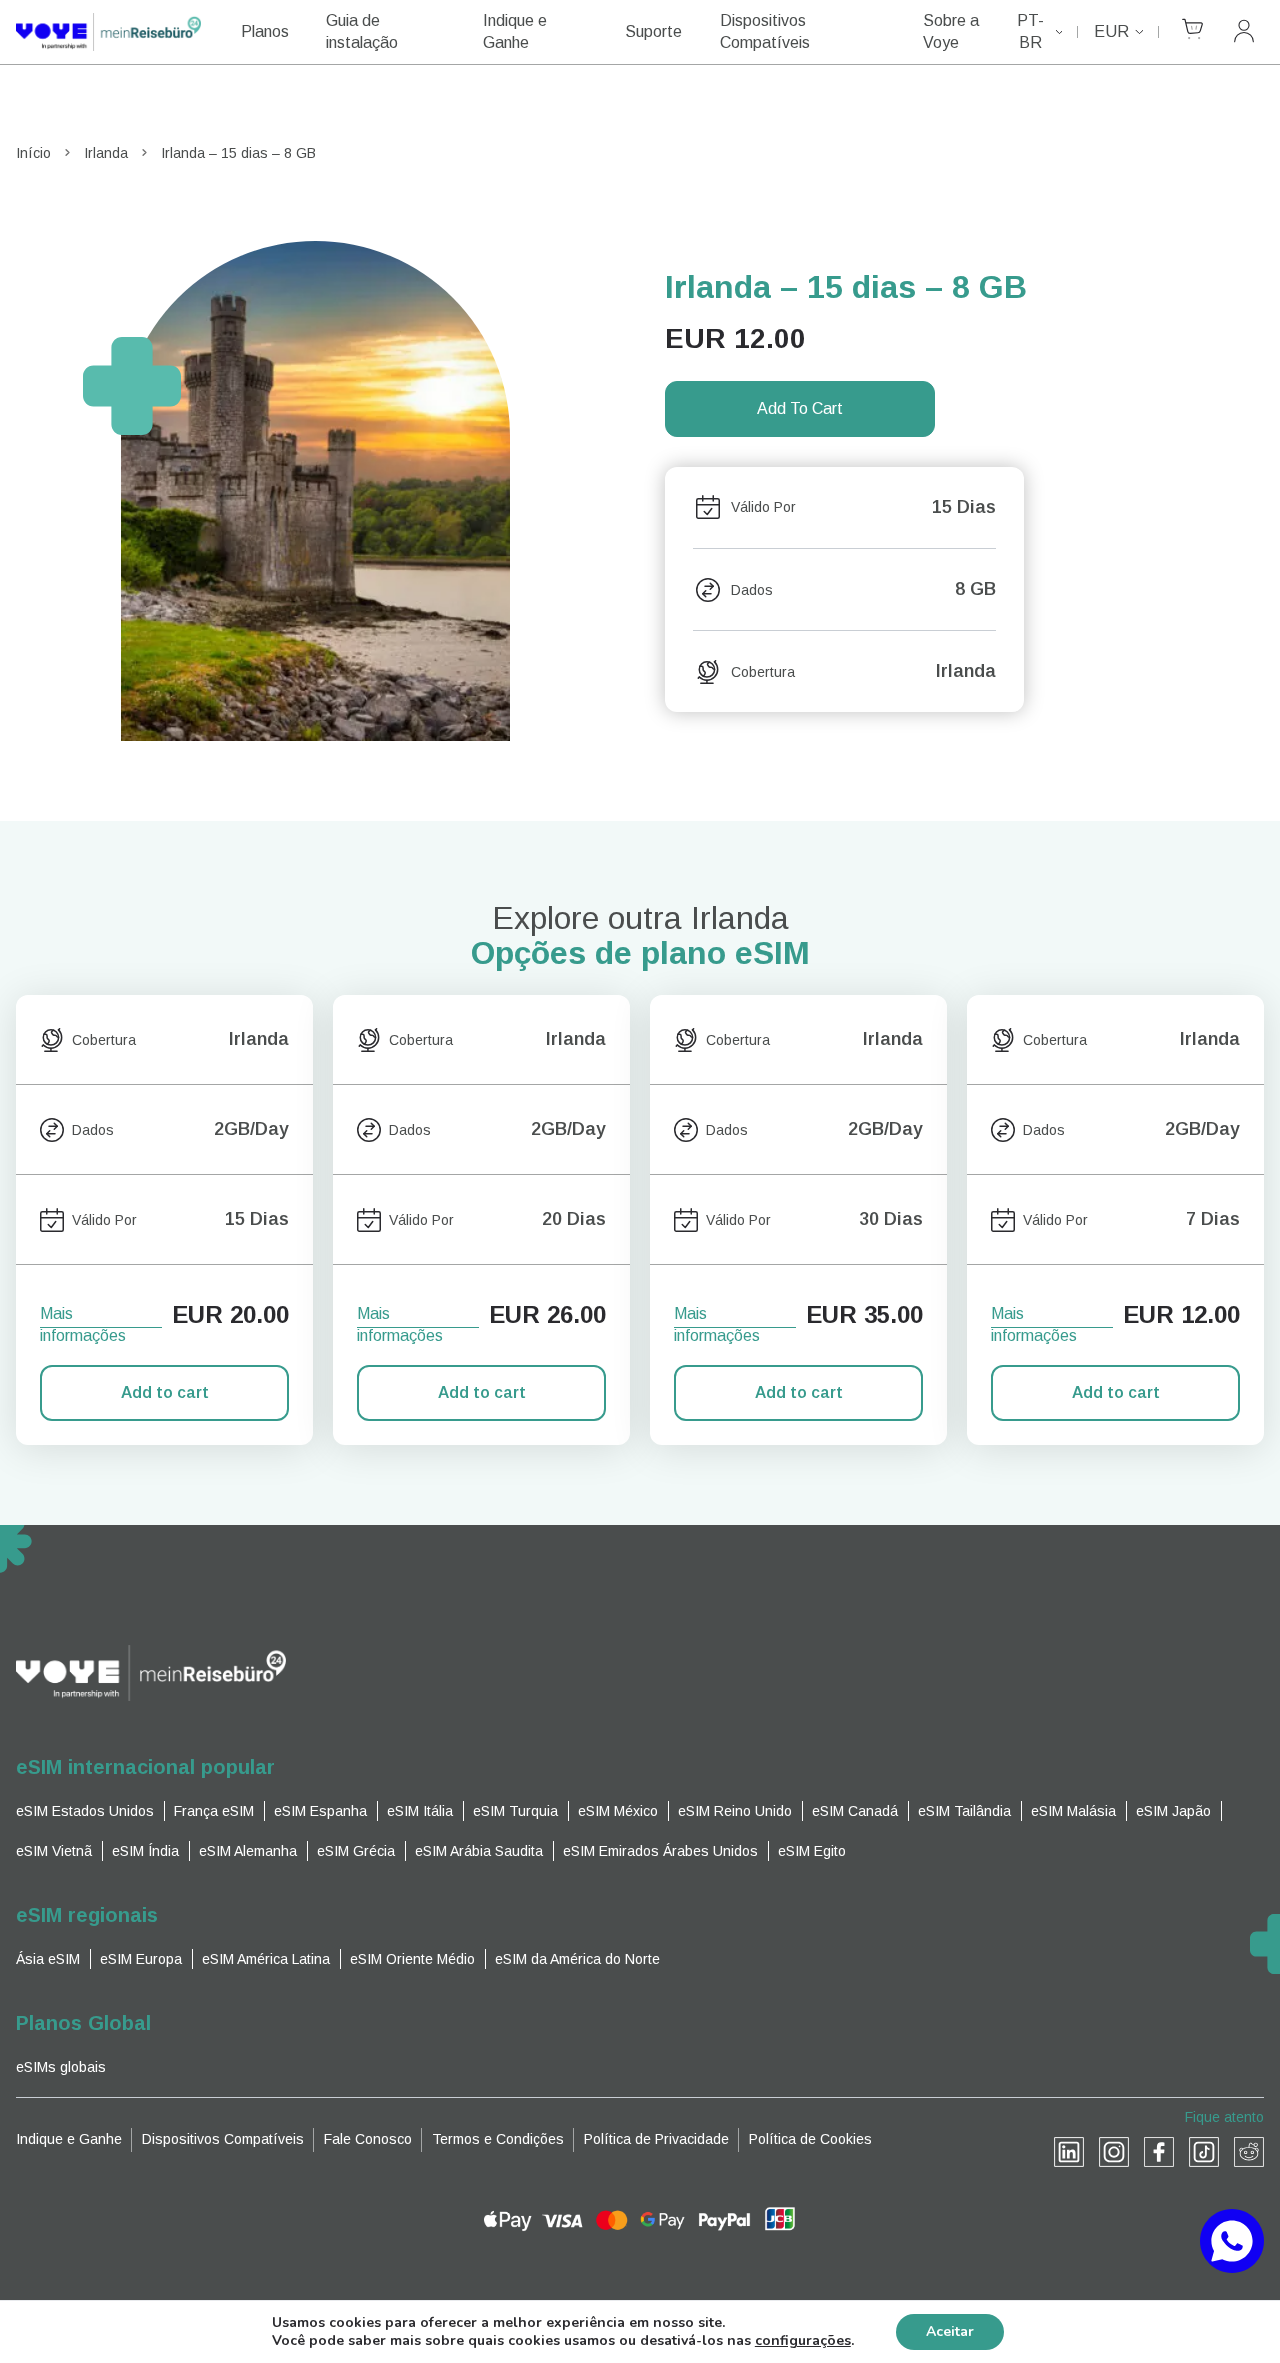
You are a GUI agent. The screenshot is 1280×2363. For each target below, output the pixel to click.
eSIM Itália (420, 1811)
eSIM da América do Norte (577, 1959)
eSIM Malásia (1073, 1811)
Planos (265, 31)
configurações (803, 2341)
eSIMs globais (61, 2067)
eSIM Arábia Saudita (479, 1851)
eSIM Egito (812, 1851)
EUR (1111, 31)
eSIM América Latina (266, 1959)
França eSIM (214, 1811)
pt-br (1030, 31)
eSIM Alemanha (248, 1851)
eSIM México (618, 1811)
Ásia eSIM (48, 1959)
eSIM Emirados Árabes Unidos (660, 1851)
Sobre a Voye (951, 31)
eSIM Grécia (356, 1851)
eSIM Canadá (855, 1811)
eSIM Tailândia (964, 1811)
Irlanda (106, 153)
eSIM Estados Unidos (85, 1811)
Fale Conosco (368, 2139)
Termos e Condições (498, 2139)
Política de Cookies (810, 2139)
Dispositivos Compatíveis (765, 31)
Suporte (653, 31)
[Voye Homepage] (108, 32)
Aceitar (950, 2331)
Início (33, 153)
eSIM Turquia (515, 1811)
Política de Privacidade (656, 2139)
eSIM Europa (141, 1959)
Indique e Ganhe (515, 31)
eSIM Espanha (320, 1811)
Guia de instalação (362, 31)
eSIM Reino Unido (735, 1811)
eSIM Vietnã (54, 1851)
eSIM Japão (1173, 1811)
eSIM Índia (145, 1851)
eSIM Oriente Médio (412, 1959)
